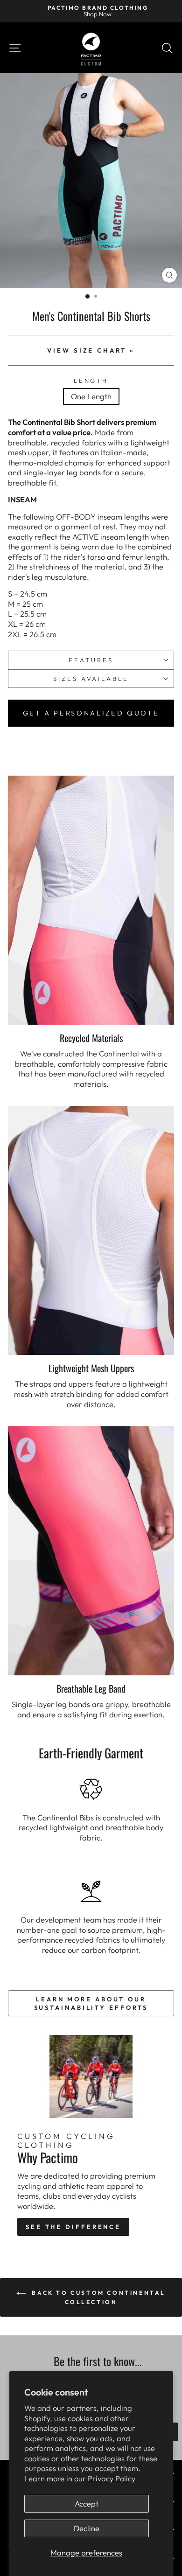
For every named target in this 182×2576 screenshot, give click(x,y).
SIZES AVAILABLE (91, 679)
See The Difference (73, 2227)
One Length (91, 396)
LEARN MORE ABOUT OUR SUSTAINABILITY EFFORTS (91, 2003)
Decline (87, 2528)
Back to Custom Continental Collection (98, 2297)
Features (91, 660)
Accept (87, 2503)
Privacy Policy (112, 2478)
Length (91, 381)
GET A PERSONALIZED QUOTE (91, 713)
